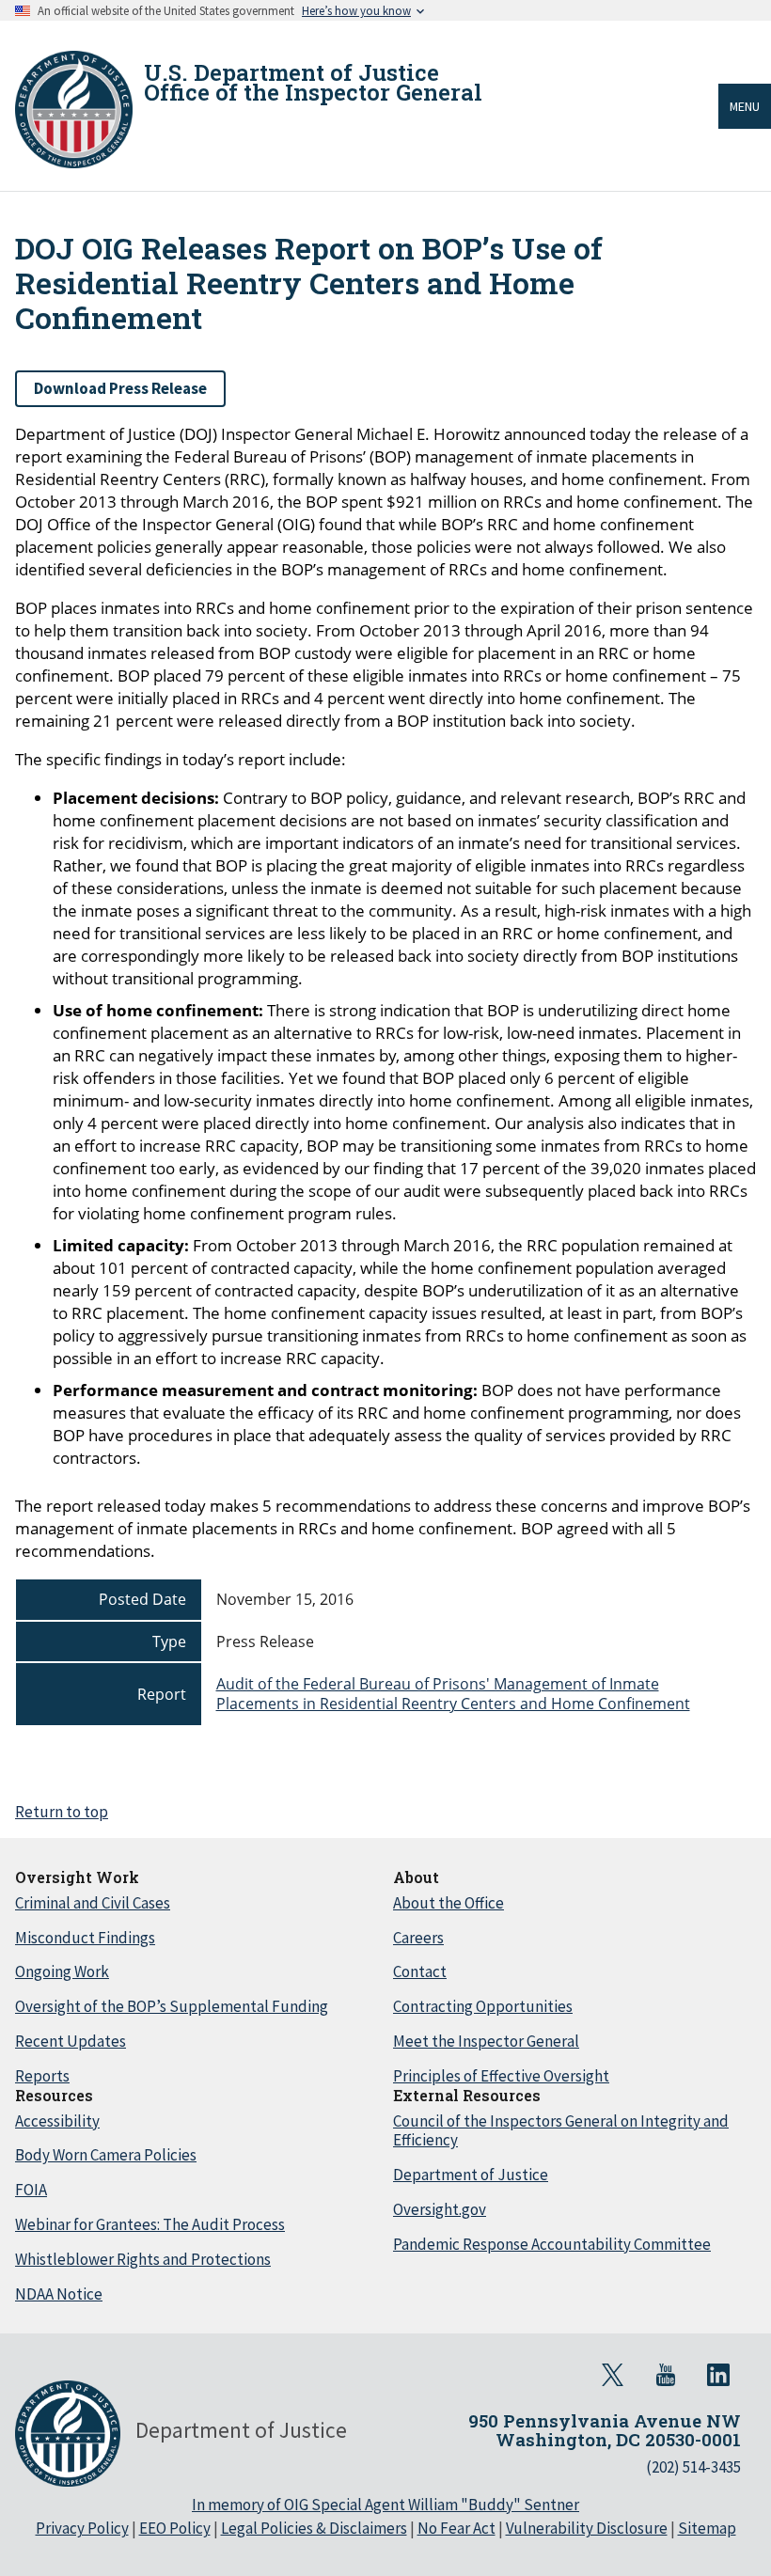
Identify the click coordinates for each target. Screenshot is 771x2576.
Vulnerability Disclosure (587, 2528)
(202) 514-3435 (693, 2467)
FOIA (31, 2190)
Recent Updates (71, 2041)
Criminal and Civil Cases (93, 1903)
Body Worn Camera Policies (106, 2155)
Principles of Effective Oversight (501, 2076)
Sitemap (707, 2528)
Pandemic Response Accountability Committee (552, 2244)
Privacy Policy (82, 2528)
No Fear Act (456, 2528)
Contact (420, 1971)
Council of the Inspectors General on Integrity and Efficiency (561, 2131)
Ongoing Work (62, 1971)
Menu (745, 106)
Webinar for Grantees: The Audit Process (150, 2224)
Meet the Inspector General (486, 2041)
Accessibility (57, 2121)
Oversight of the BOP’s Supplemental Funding (172, 2006)
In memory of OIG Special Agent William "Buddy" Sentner (385, 2505)
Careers (418, 1938)
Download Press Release (120, 388)
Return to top (62, 1812)
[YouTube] (666, 2375)
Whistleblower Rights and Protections (143, 2259)
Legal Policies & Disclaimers (314, 2528)
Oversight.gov (440, 2209)
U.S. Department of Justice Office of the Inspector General (313, 83)
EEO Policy (175, 2528)
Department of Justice (471, 2175)
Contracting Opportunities (483, 2006)
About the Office (448, 1903)
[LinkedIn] (718, 2375)
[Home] (74, 110)
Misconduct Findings (85, 1938)
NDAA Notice (59, 2294)
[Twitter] (613, 2375)
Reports (42, 2076)
